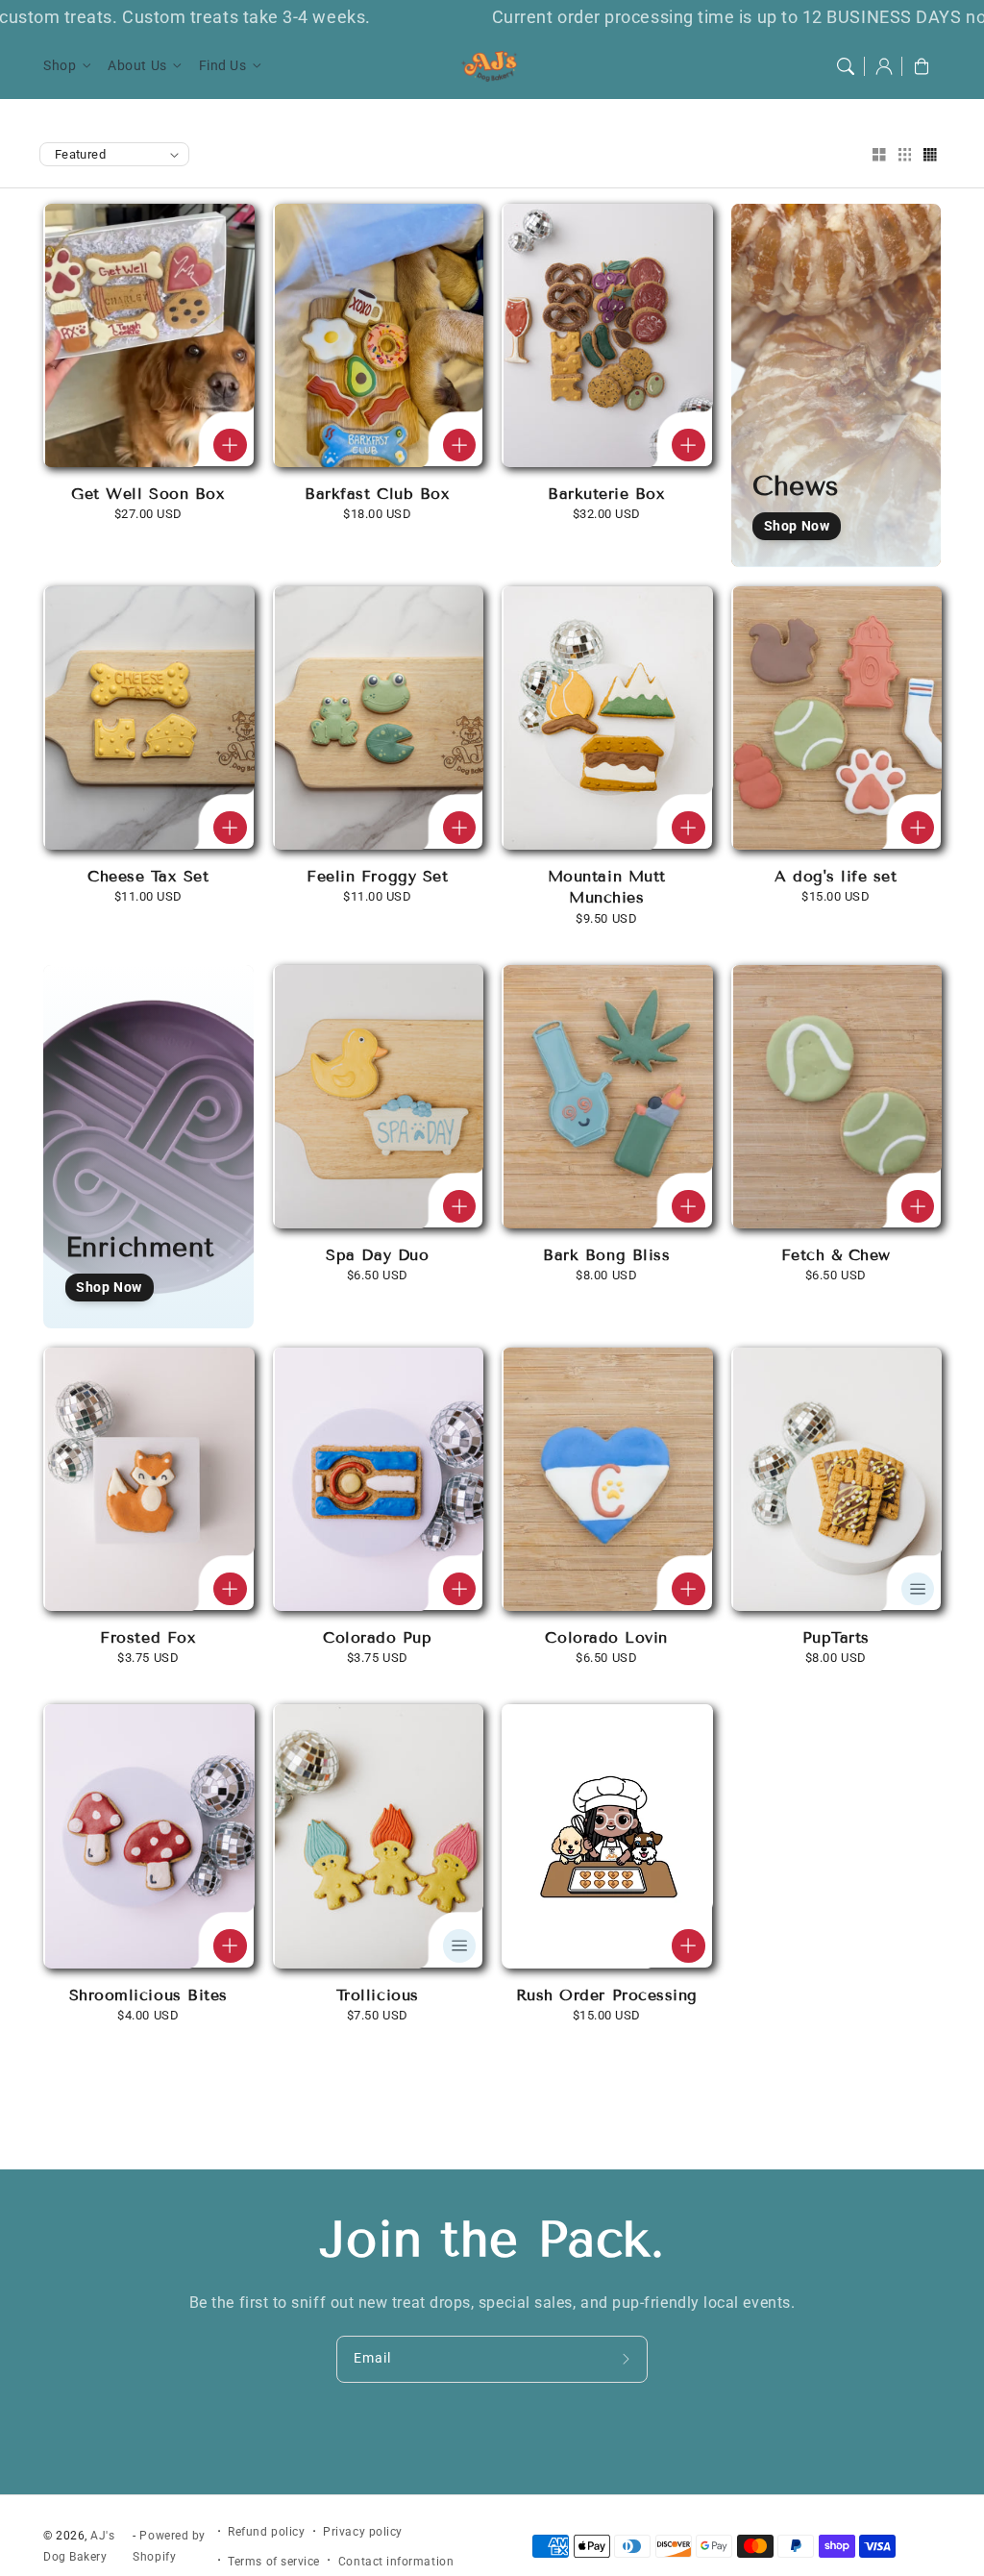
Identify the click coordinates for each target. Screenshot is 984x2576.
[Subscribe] (628, 2359)
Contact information (396, 2562)
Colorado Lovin (606, 1637)
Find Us (223, 66)
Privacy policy (363, 2532)
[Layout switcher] (879, 156)
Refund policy (266, 2532)
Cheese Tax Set (148, 876)
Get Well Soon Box (148, 494)
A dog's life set (836, 876)
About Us (137, 66)
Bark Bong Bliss (606, 1255)
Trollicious (378, 1995)
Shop (60, 66)
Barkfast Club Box (377, 494)
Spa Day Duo (377, 1255)
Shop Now (797, 526)
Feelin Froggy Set (377, 876)
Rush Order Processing (607, 1995)
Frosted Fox (148, 1637)
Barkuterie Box (607, 494)
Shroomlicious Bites (148, 1995)
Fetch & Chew (836, 1255)
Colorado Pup (377, 1637)
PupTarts (836, 1637)
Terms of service (274, 2562)
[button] (846, 66)
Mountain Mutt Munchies (607, 887)
